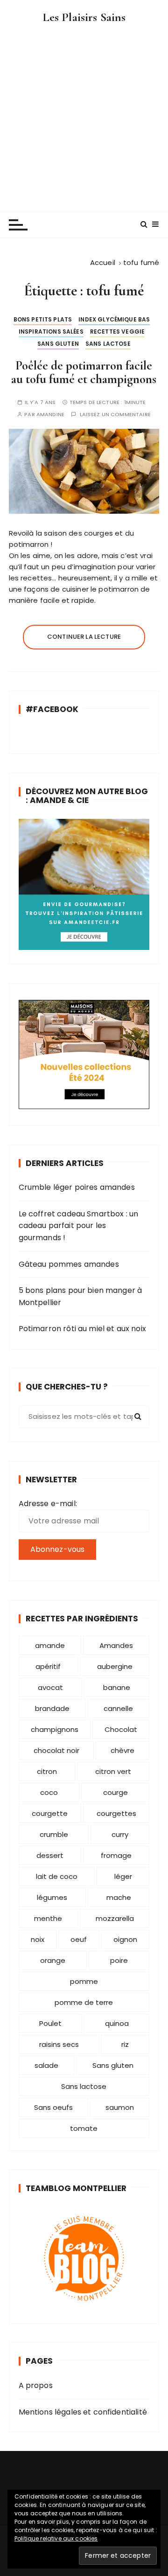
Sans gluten (58, 344)
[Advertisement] (84, 114)
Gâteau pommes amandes (69, 1264)
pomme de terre (84, 2002)
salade (46, 2065)
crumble (54, 1834)
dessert (50, 1855)
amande (50, 1645)
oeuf (79, 1939)
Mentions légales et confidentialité (83, 2412)
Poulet (50, 2023)
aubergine (115, 1666)
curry (120, 1834)
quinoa (117, 2023)
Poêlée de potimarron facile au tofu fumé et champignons (84, 373)
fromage (116, 1855)
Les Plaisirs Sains (84, 17)
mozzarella (115, 1918)
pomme (84, 1981)
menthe (48, 1918)
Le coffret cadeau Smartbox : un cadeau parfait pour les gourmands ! (79, 1226)
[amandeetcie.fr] (84, 884)
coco (49, 1792)
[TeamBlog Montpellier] (84, 2258)
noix (38, 1939)
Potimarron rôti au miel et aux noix (82, 1329)
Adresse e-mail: (48, 1504)
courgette (50, 1813)
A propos (36, 2385)
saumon (120, 2107)
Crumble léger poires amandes (77, 1187)
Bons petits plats (43, 319)
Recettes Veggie (117, 332)
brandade (52, 1708)
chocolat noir (56, 1750)
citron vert (113, 1771)
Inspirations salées (51, 332)
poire (119, 1960)
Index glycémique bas (114, 319)
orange (53, 1960)
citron (47, 1771)
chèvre (122, 1750)
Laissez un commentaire (115, 415)
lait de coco (57, 1876)
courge (115, 1792)
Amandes (116, 1645)
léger (123, 1876)
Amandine (50, 415)
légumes (52, 1897)
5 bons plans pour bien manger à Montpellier (80, 1296)
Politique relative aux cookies (56, 2538)
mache (119, 1897)
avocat (50, 1687)
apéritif (48, 1666)
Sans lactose (108, 344)
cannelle (118, 1708)
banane (117, 1687)
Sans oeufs (53, 2107)
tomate (84, 2128)
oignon (125, 1939)
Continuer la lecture (84, 637)
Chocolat (121, 1729)
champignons (55, 1729)
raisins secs (59, 2044)
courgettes (116, 1813)
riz (125, 2044)
